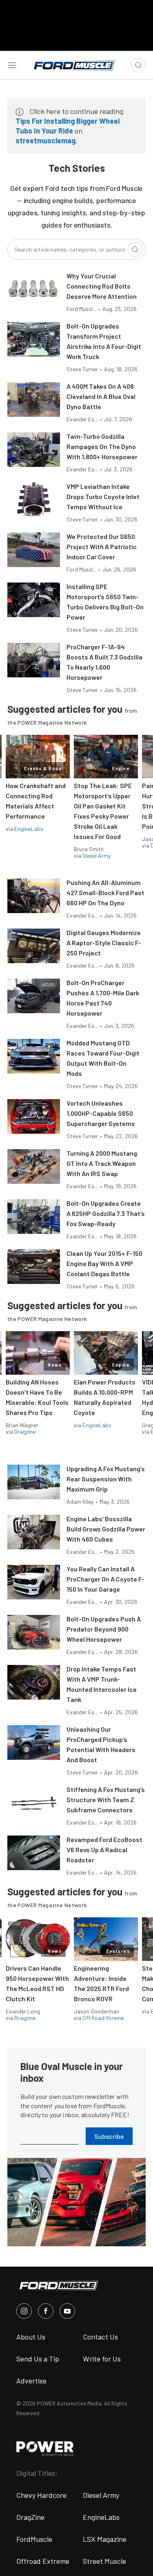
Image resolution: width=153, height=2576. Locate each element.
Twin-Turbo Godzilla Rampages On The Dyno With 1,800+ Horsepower (102, 446)
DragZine (30, 2517)
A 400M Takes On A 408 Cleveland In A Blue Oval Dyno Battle (101, 396)
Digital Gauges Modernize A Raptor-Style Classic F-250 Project (104, 943)
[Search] (135, 250)
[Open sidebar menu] (12, 65)
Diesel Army (96, 855)
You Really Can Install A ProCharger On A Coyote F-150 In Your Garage (105, 1579)
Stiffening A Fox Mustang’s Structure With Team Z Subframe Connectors (106, 1799)
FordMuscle (34, 2539)
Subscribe (109, 2136)
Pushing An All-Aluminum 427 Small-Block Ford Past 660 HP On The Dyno (105, 893)
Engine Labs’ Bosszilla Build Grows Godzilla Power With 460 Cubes (106, 1529)
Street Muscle (104, 2561)
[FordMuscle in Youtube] (67, 2311)
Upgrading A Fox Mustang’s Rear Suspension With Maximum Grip (106, 1479)
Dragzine (25, 1431)
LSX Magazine (105, 2539)
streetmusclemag (45, 140)
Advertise (31, 2381)
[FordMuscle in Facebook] (46, 2311)
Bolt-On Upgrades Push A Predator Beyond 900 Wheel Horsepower (104, 1629)
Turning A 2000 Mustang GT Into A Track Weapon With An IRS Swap (102, 1163)
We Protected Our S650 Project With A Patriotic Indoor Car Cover (102, 547)
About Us (31, 2337)
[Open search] (138, 65)
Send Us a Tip (38, 2359)
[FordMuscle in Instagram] (24, 2311)
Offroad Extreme (43, 2561)
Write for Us (102, 2359)
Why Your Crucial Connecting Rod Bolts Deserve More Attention (102, 286)
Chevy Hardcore (41, 2495)
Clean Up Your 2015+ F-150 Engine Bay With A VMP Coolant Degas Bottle (104, 1263)
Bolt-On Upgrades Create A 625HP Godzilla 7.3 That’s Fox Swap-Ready (106, 1213)
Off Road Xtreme (103, 2018)
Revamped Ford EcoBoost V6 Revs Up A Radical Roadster (104, 1850)
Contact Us (100, 2337)
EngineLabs (29, 829)
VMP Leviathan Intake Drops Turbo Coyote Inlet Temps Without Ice (103, 496)
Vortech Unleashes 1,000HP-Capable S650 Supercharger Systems (101, 1113)
